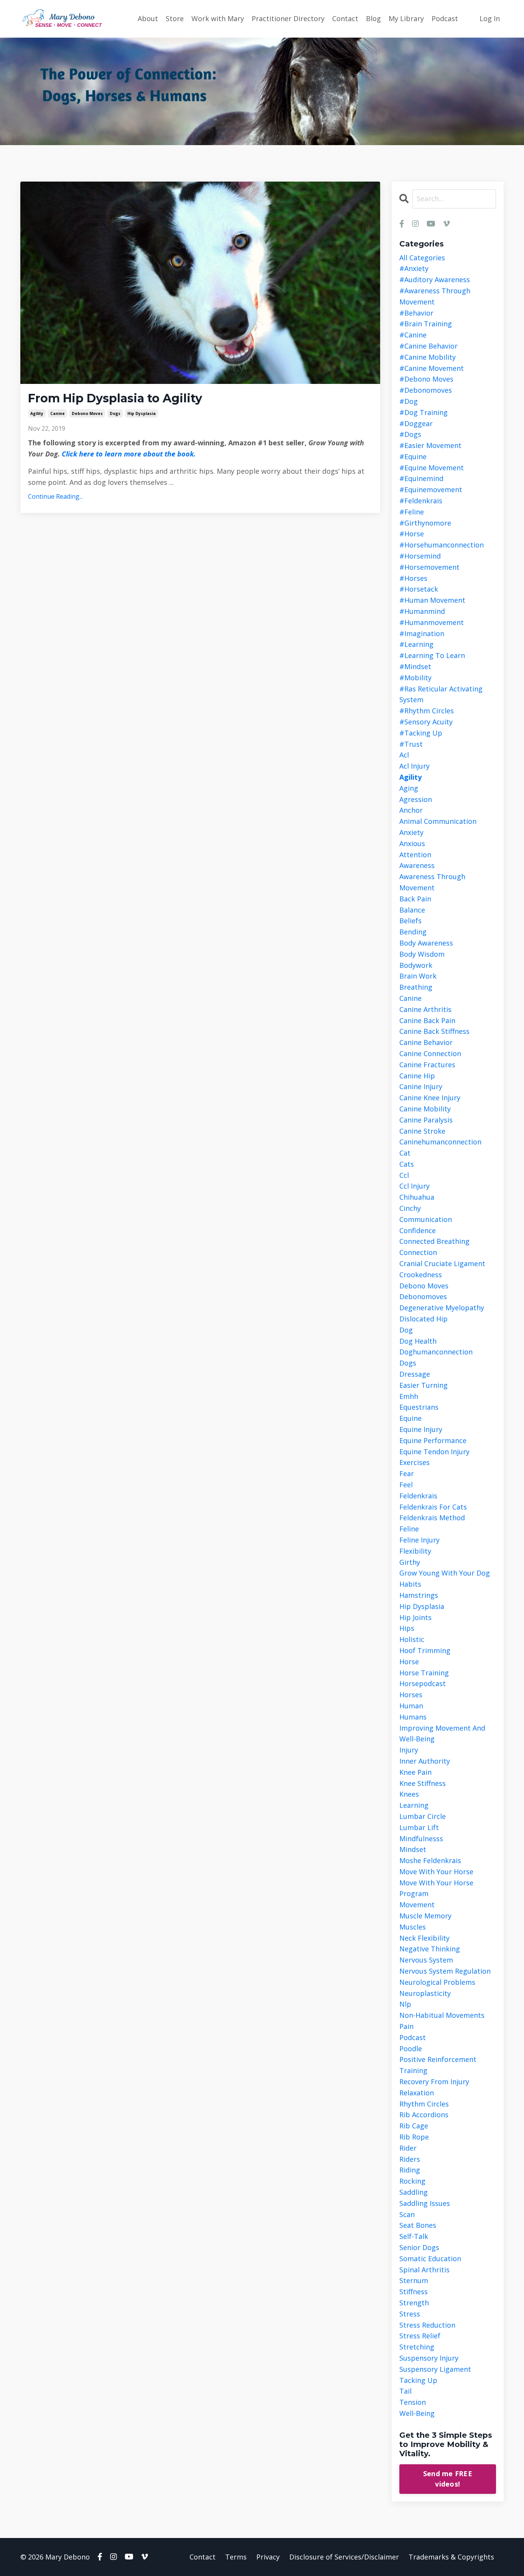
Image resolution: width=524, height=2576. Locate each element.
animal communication (438, 821)
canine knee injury (430, 1098)
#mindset (415, 666)
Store (175, 18)
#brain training (426, 324)
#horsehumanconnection (442, 545)
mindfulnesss (421, 1839)
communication (426, 1219)
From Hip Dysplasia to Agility (115, 398)
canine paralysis (426, 1120)
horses (411, 1695)
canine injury (421, 1086)
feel (406, 1485)
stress (410, 2314)
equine (410, 1418)
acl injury (414, 766)
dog (406, 1330)
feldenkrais (418, 1496)
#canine (413, 335)
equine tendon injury (434, 1452)
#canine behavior (428, 346)
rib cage (414, 2126)
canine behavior (426, 1042)
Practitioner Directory (288, 18)
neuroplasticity (425, 1993)
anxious (412, 843)
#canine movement (432, 368)
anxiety (411, 832)
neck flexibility (424, 1938)
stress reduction (427, 2325)
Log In (490, 18)
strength (414, 2303)
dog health (418, 1341)
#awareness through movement (435, 296)
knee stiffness (423, 1783)
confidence (418, 1230)
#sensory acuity (426, 722)
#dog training (423, 412)
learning (414, 1805)
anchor (411, 810)
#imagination (422, 633)
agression (416, 799)
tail (405, 2391)
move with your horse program (436, 1888)
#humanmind (422, 611)
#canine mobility (428, 357)
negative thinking (430, 1949)
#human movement (432, 600)
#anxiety (414, 268)
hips (407, 1628)
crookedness (421, 1275)
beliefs (410, 921)
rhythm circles (424, 2104)
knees (409, 1794)
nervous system (426, 1960)
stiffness (414, 2292)
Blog (373, 18)
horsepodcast (423, 1683)
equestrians (419, 1407)
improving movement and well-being (442, 1734)
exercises (414, 1462)
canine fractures (427, 1065)
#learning (416, 644)
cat (405, 1153)
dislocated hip (423, 1319)
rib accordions (424, 2115)
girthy (410, 1562)
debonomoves (423, 1296)
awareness (417, 865)
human (411, 1706)
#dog (409, 401)
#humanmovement (432, 622)
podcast (413, 2037)
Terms (236, 2557)
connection (418, 1252)
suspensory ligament (435, 2369)
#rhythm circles (427, 711)
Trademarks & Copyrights (451, 2557)
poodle (411, 2049)
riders (410, 2159)
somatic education (430, 2259)
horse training (424, 1673)
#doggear (416, 423)
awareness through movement (432, 882)
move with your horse (436, 1872)
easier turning (423, 1385)
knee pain (415, 1772)
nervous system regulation (445, 1971)
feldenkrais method (432, 1518)
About (148, 18)
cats (407, 1164)
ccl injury (414, 1186)
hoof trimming (425, 1650)
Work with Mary (218, 18)
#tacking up (421, 733)
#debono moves (426, 379)
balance (412, 910)
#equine (413, 456)
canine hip (417, 1076)
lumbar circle (423, 1816)
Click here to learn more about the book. (131, 454)
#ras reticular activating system (441, 694)
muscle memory (425, 1916)
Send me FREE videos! (448, 2479)
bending (413, 932)
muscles (413, 1927)
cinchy (410, 1208)
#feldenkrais (421, 501)
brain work (418, 976)
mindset (413, 1849)
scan (407, 2214)
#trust (411, 744)
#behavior (416, 313)
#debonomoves (426, 390)
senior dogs (419, 2247)
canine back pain (427, 1020)
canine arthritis (425, 1009)
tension (413, 2402)
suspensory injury (429, 2358)
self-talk (414, 2236)
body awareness (426, 943)
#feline (412, 512)
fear (407, 1473)
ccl (404, 1175)
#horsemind (420, 556)
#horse (412, 534)
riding (410, 2170)
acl (404, 755)
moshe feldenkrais (430, 1860)
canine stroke (422, 1131)
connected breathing (434, 1241)
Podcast (445, 18)
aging (409, 788)
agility (37, 413)
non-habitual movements (442, 2015)
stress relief (420, 2336)
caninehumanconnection (440, 1142)
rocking (412, 2181)
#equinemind (421, 478)
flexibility (415, 1551)
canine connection (430, 1053)
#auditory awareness (435, 279)
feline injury (419, 1540)
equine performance (433, 1440)
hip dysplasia (142, 413)
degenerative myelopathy (442, 1308)
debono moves (87, 413)
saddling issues (425, 2203)
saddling (414, 2192)
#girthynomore (425, 523)
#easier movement (430, 445)
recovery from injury (434, 2082)
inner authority (425, 1761)
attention (415, 855)
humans (413, 1717)
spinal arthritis (424, 2270)
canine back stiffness (434, 1031)
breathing (416, 987)
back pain (415, 899)
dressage (415, 1374)
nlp (405, 2004)
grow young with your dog (445, 1573)
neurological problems (437, 1982)
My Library (406, 18)
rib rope (414, 2137)
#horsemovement (429, 567)
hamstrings (419, 1595)
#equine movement (432, 468)
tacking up (418, 2380)
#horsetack (419, 589)
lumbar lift (419, 1827)
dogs (115, 413)
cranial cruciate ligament (442, 1263)
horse (409, 1662)
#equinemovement (431, 489)
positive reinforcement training (438, 2065)
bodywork (416, 965)
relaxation (417, 2093)
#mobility (415, 678)
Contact (345, 18)
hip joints (415, 1617)
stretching (417, 2347)
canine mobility (425, 1109)
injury (409, 1750)
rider (408, 2148)
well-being (417, 2413)
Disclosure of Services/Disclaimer (344, 2557)
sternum (414, 2280)
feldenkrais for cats (433, 1507)
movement (417, 1905)
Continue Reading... (55, 496)
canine (58, 413)
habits (410, 1584)
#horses (413, 578)
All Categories (422, 258)
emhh (409, 1396)
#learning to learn (432, 655)
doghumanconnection (436, 1352)
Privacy (268, 2557)
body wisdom (422, 954)
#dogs (410, 434)
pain (406, 2026)
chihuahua (417, 1197)
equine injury (421, 1429)
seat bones (418, 2225)
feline (409, 1529)
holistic (412, 1639)
